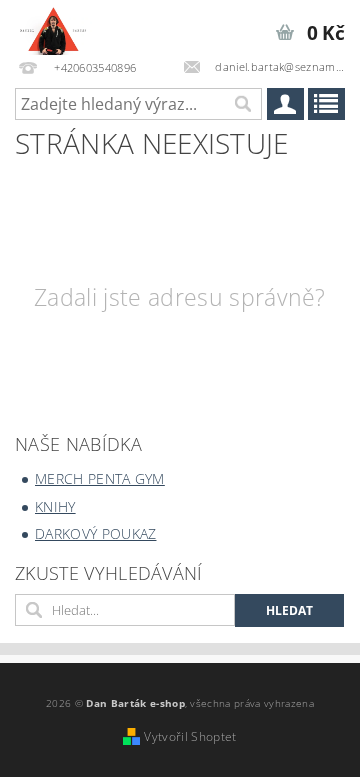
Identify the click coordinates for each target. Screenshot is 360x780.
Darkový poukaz (95, 533)
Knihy (55, 506)
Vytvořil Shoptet (190, 736)
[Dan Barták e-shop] (54, 26)
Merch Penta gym (100, 478)
